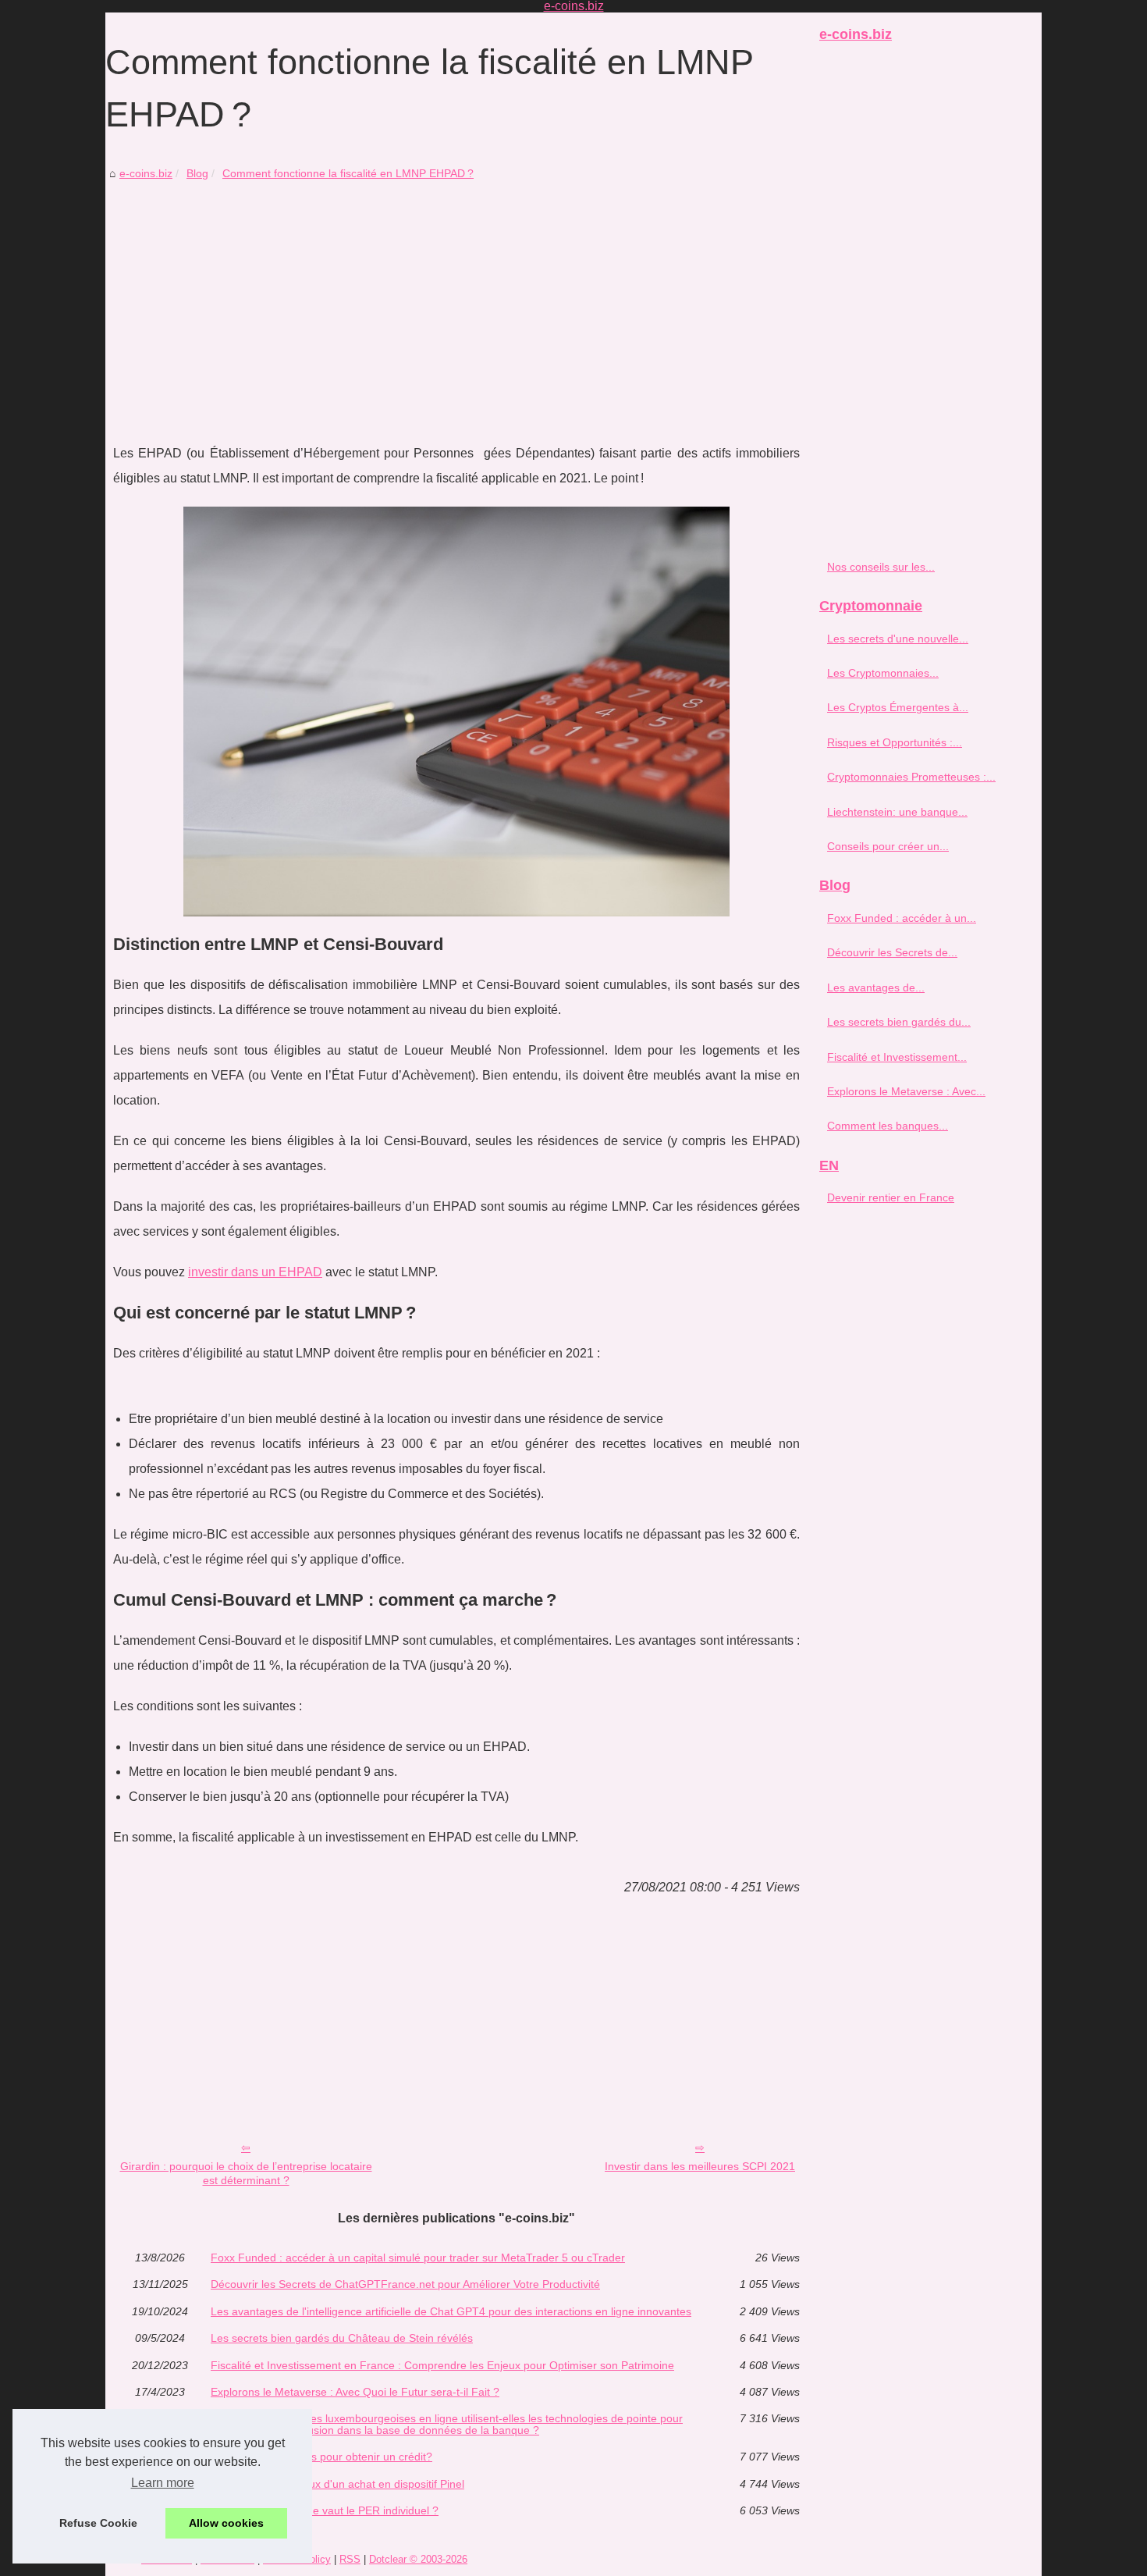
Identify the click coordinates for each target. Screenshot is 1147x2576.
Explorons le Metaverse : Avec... (906, 1091)
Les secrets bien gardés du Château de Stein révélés (342, 2338)
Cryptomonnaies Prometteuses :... (911, 777)
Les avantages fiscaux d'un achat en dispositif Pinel (337, 2484)
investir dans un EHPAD (255, 1272)
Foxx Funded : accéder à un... (902, 918)
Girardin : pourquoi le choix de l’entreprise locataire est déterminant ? (246, 2174)
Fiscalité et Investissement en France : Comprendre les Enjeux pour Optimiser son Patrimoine (442, 2365)
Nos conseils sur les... (881, 567)
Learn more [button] (163, 2483)
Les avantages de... (876, 987)
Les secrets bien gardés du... (899, 1022)
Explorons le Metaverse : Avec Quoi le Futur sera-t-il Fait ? (355, 2392)
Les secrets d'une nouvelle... (898, 639)
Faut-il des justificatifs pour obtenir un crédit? (321, 2457)
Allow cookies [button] (226, 2523)
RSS (350, 2559)
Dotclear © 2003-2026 (418, 2559)
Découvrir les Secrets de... (892, 952)
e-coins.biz (146, 173)
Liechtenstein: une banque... (897, 812)
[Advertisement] (456, 301)
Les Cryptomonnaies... (883, 673)
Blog (197, 173)
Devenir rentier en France (891, 1197)
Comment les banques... (888, 1126)
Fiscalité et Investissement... (897, 1057)
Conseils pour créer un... (888, 846)
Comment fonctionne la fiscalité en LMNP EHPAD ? (348, 173)
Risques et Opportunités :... (895, 742)
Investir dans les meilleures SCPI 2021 (700, 2166)
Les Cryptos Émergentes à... (898, 707)
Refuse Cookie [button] (98, 2523)
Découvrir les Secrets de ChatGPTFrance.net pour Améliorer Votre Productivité (405, 2284)
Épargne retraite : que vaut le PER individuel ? (325, 2510)
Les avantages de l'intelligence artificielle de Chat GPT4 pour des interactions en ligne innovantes (451, 2311)
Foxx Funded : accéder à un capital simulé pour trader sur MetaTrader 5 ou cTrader (418, 2258)
